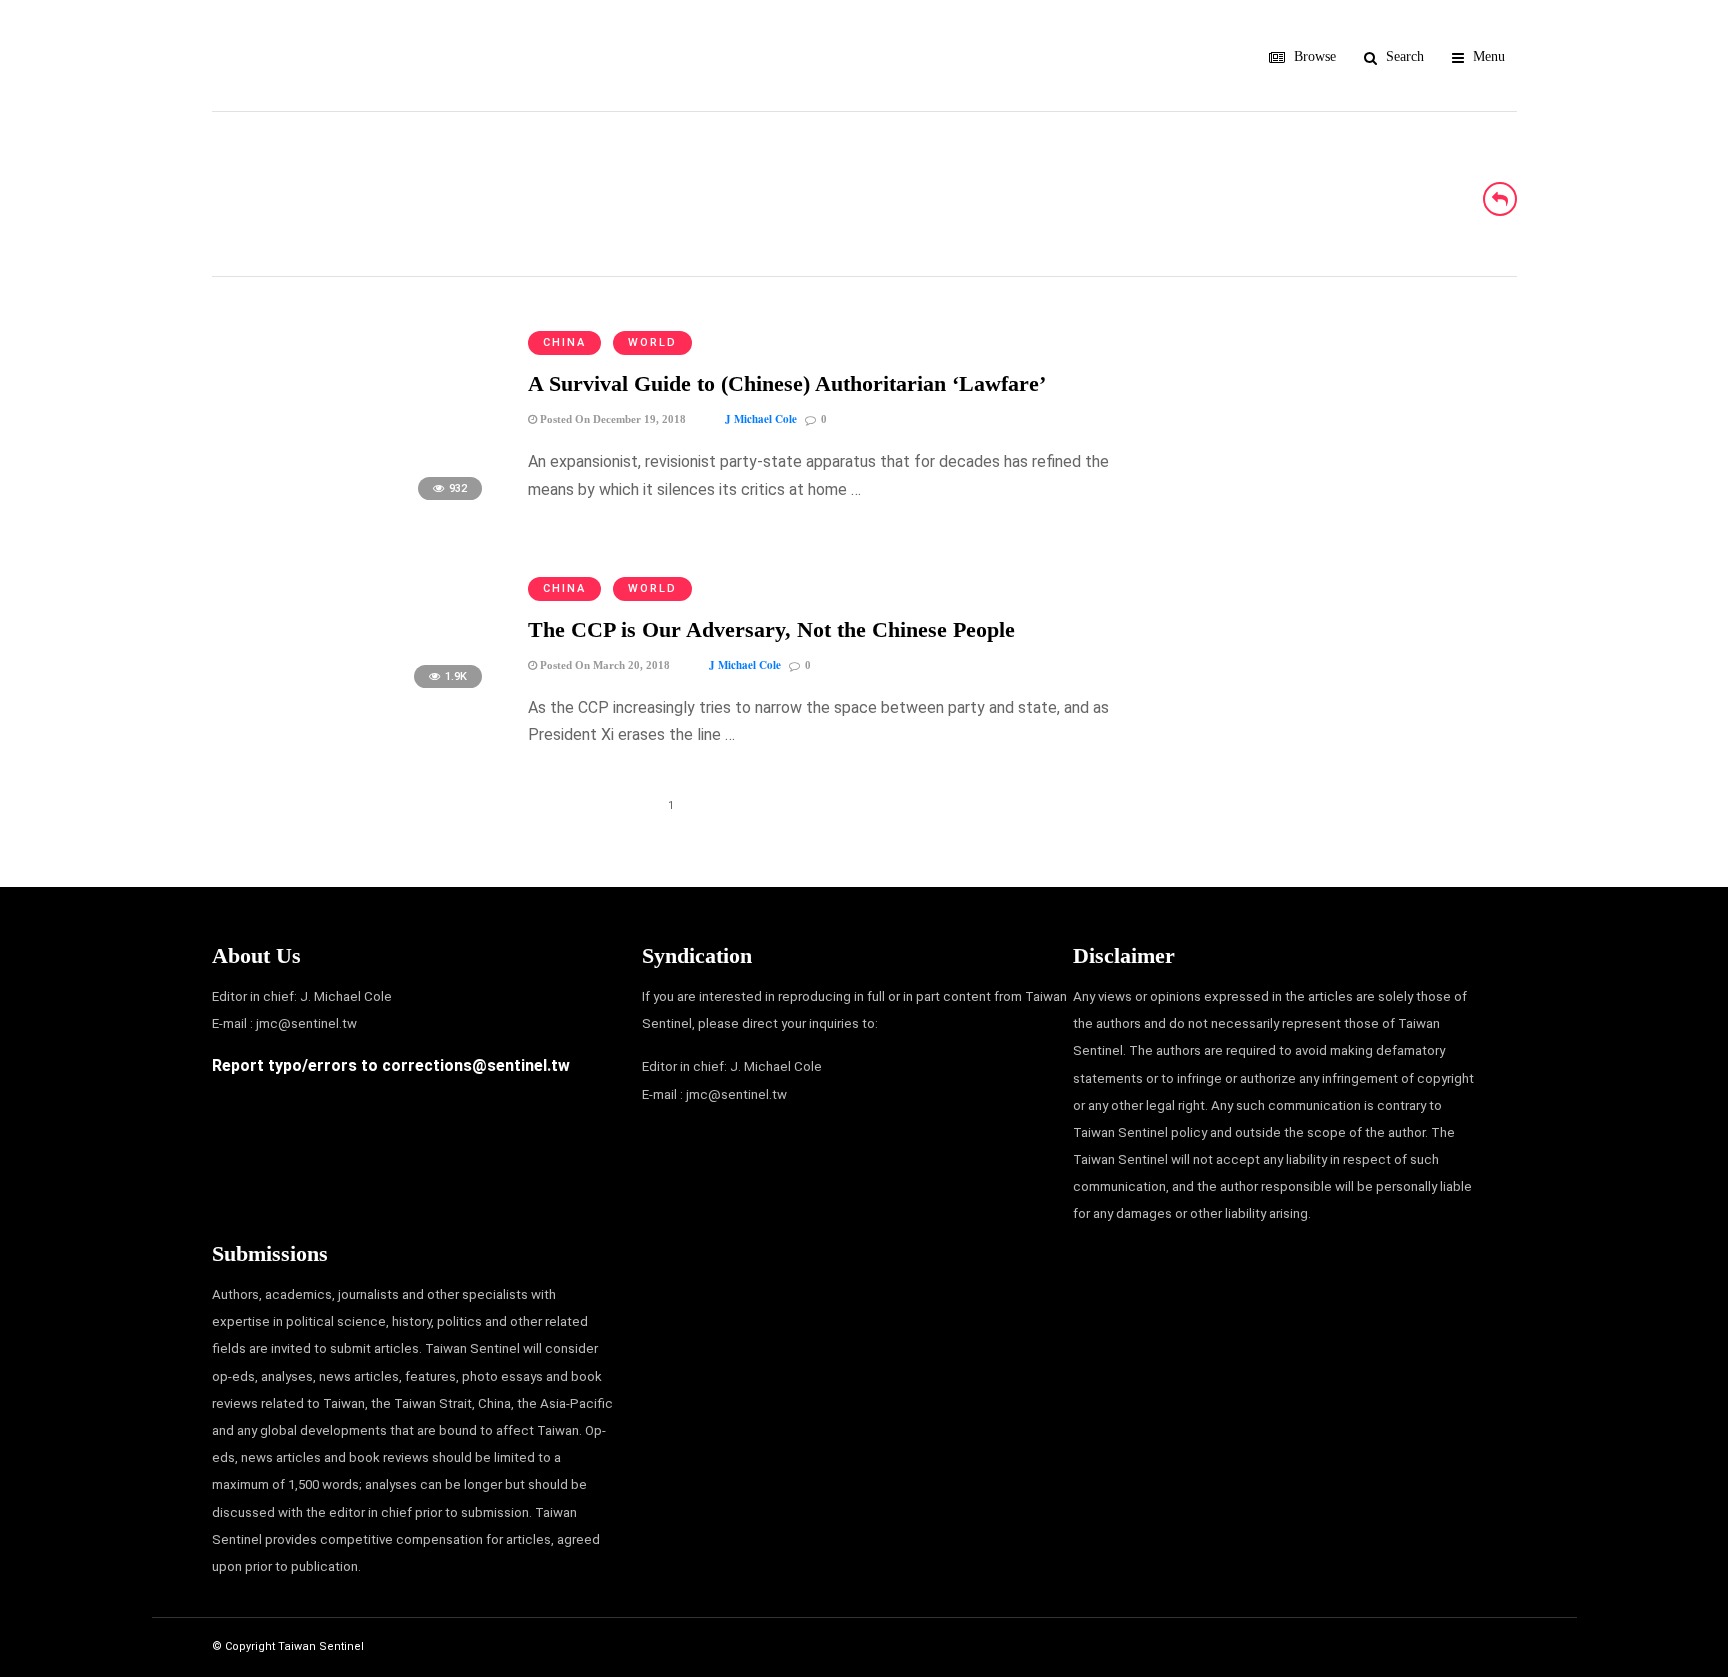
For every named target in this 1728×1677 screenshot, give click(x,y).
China (564, 342)
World (652, 342)
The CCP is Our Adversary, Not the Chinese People (771, 629)
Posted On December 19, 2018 (611, 419)
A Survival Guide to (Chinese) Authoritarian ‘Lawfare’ (787, 383)
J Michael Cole (761, 419)
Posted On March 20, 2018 (603, 665)
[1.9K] (353, 697)
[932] (353, 509)
